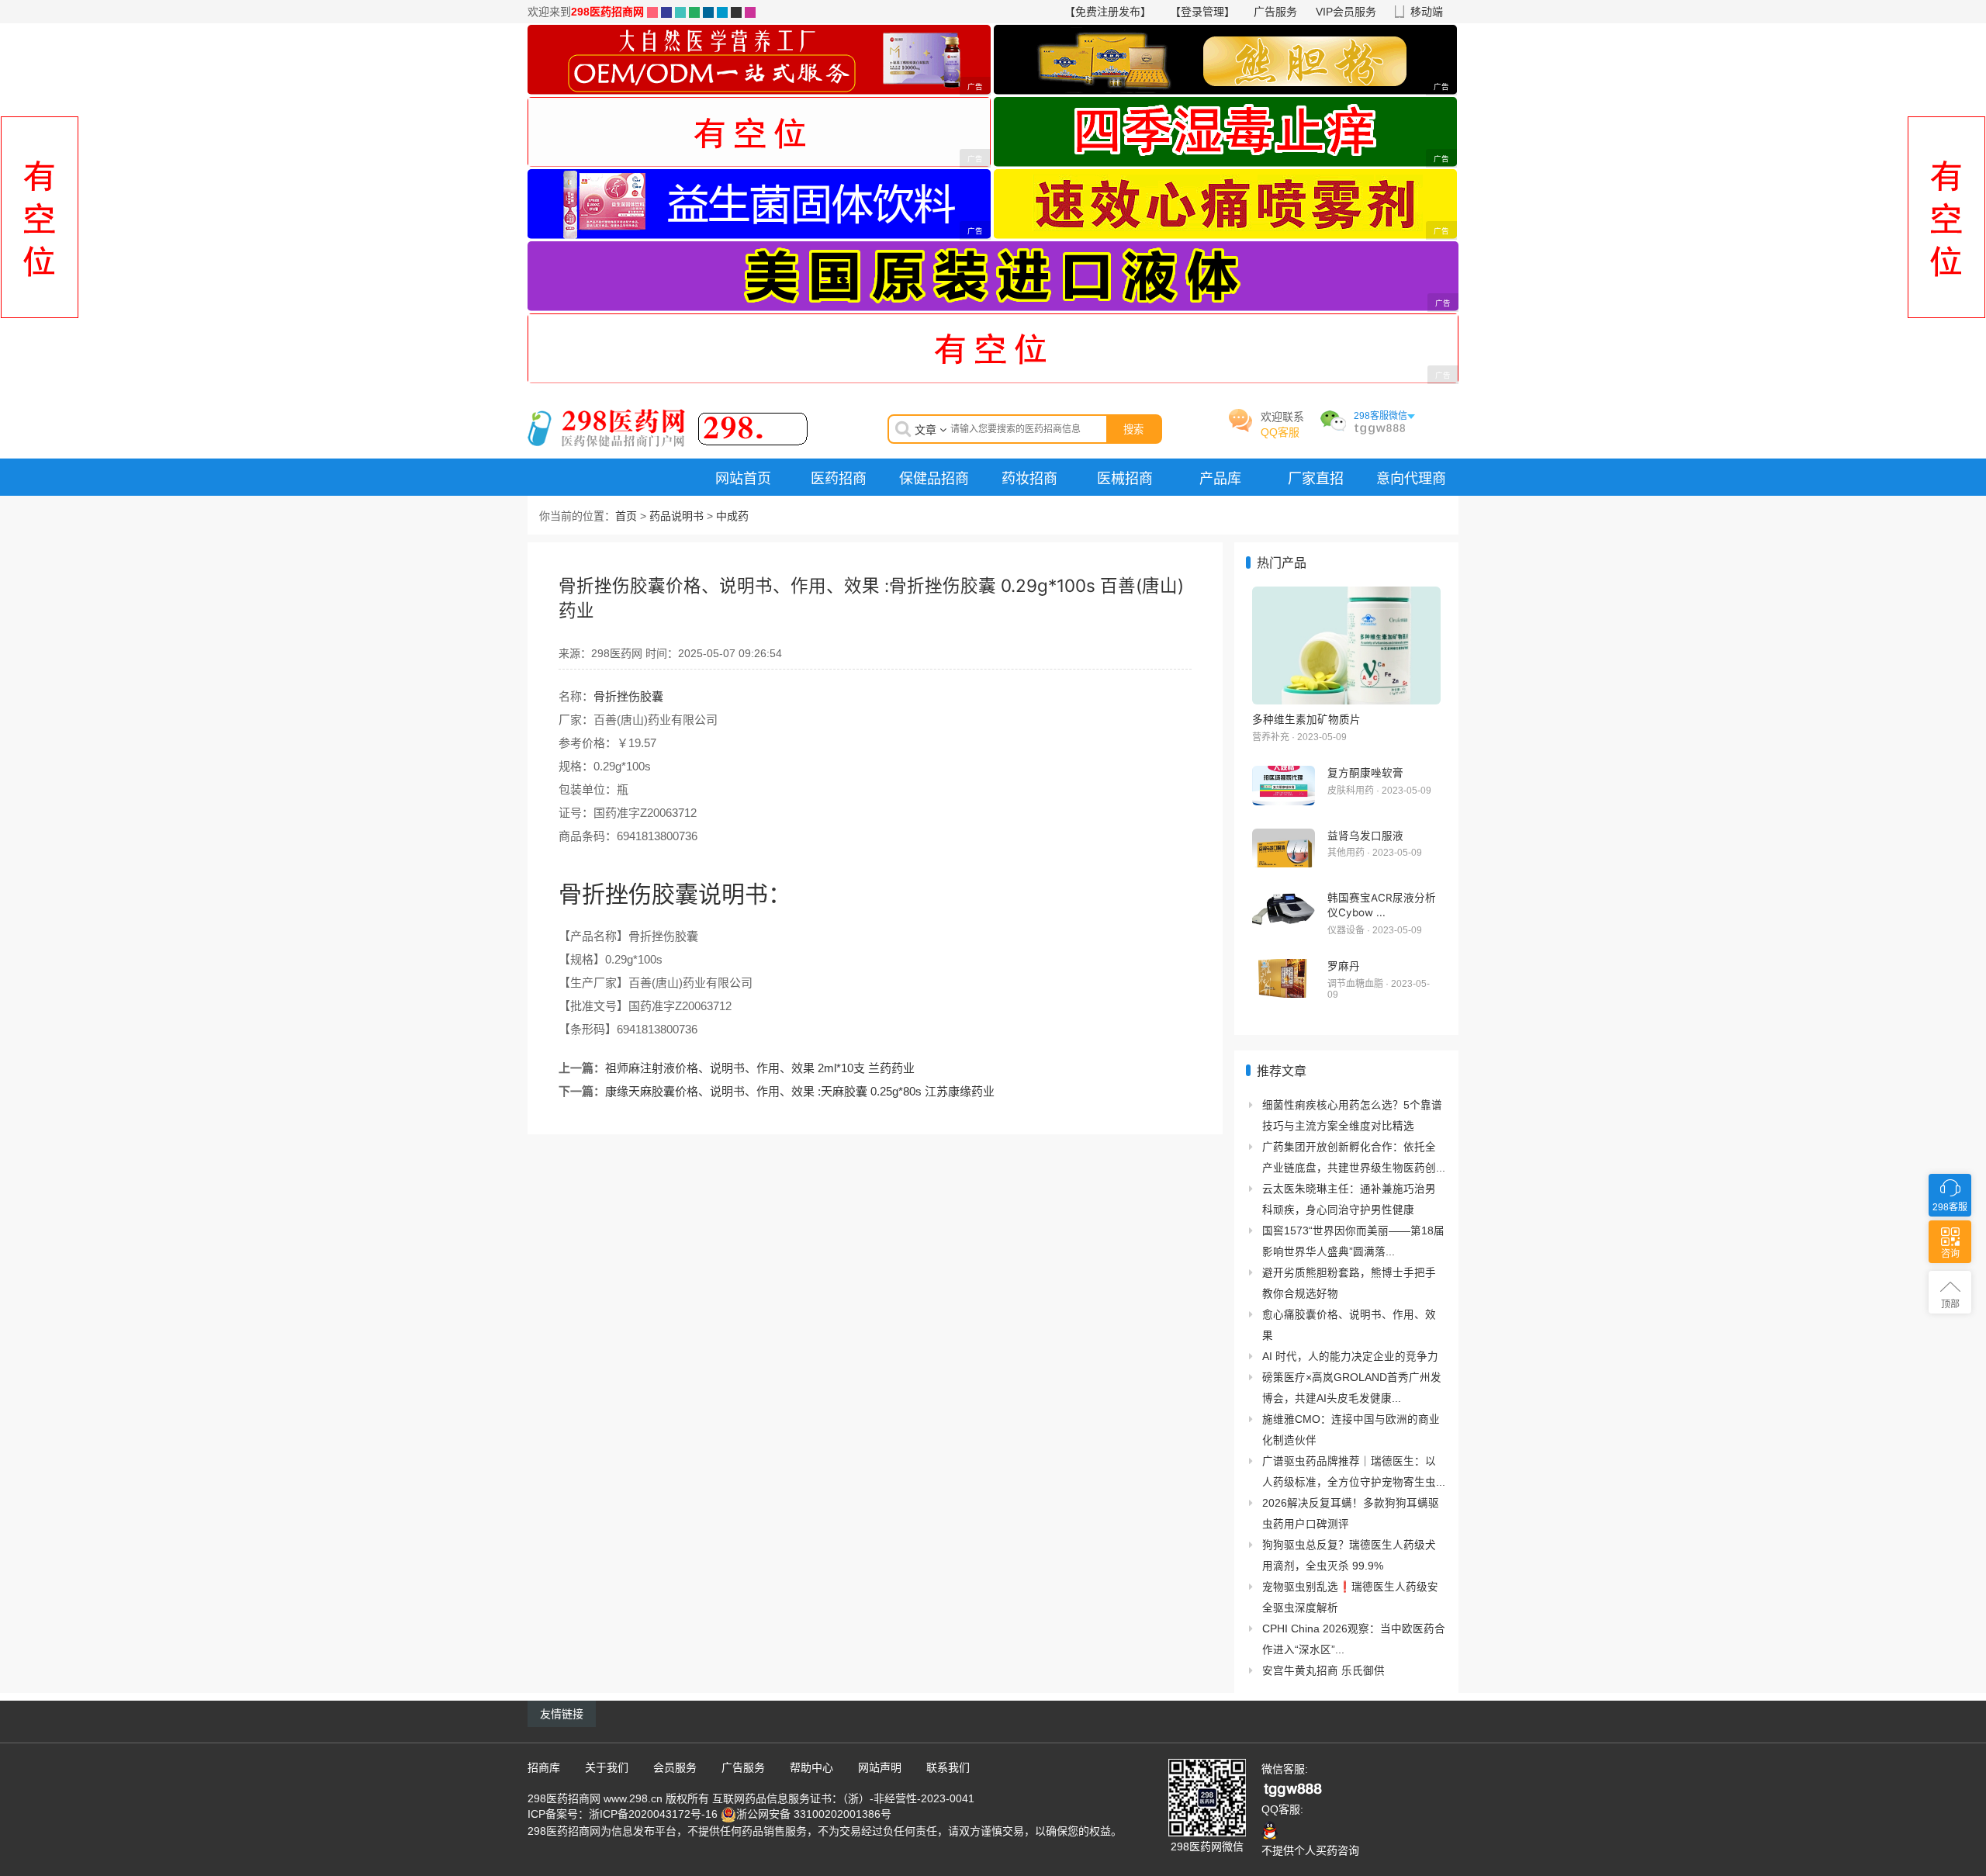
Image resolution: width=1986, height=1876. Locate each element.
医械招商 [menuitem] (1125, 478)
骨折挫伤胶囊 (628, 696)
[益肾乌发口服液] (1284, 848)
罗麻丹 (1344, 966)
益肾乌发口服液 (1365, 836)
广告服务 (1275, 12)
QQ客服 (1280, 432)
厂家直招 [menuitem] (1316, 478)
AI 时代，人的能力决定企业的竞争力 (1350, 1357)
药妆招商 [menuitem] (1029, 478)
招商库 (544, 1767)
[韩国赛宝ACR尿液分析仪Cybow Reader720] (1284, 910)
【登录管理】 (1202, 12)
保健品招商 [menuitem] (934, 478)
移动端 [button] (1427, 12)
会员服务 (675, 1767)
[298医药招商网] (668, 427)
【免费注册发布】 (1108, 12)
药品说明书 (676, 516)
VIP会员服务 (1346, 12)
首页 (626, 516)
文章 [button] (927, 430)
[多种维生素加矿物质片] (1346, 646)
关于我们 (607, 1767)
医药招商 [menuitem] (839, 478)
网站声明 (880, 1767)
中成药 (732, 516)
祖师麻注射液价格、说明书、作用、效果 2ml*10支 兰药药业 (760, 1068)
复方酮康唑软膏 (1365, 773)
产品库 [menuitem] (1220, 478)
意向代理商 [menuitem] (1411, 478)
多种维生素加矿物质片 (1306, 719)
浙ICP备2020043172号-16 (653, 1814)
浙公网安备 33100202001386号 (814, 1814)
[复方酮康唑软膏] (1284, 786)
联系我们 (948, 1767)
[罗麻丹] (1284, 979)
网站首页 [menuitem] (743, 478)
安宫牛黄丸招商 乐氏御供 (1323, 1671)
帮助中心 (811, 1767)
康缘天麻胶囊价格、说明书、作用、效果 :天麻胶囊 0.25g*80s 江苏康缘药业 (800, 1091)
